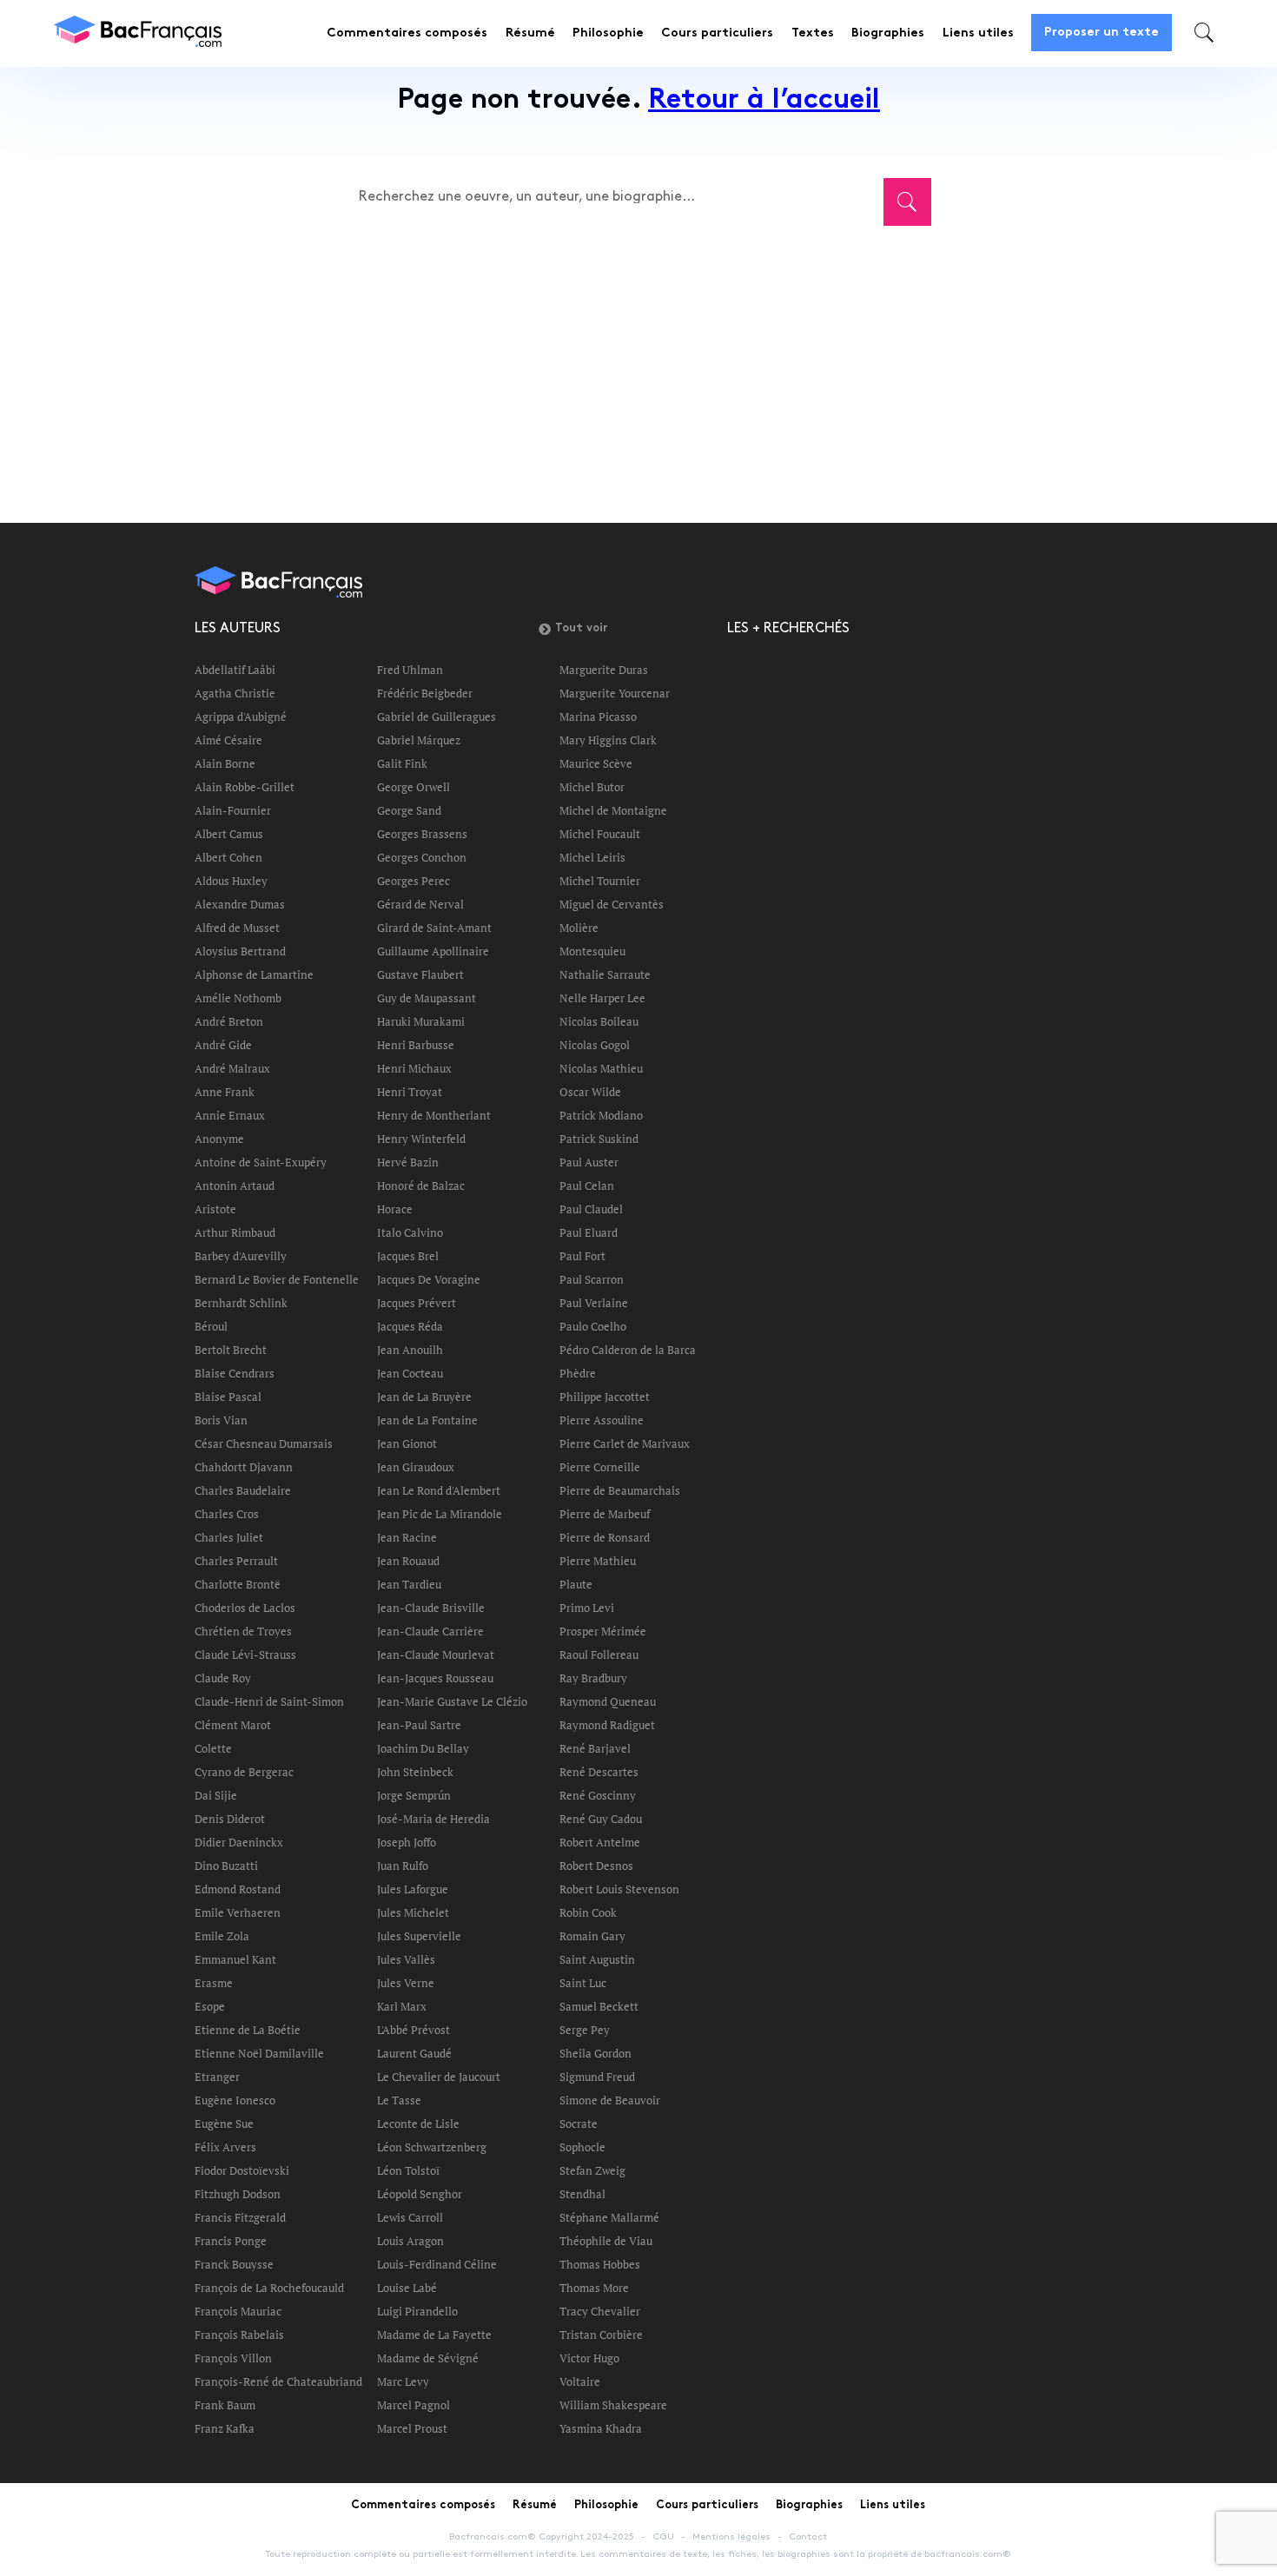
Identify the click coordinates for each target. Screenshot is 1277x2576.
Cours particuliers (717, 33)
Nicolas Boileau (599, 1021)
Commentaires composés (407, 33)
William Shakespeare (613, 2405)
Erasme (214, 1983)
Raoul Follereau (599, 1655)
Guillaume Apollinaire (433, 951)
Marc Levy (403, 2381)
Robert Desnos (596, 1866)
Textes (813, 33)
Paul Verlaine (594, 1303)
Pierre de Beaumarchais (620, 1490)
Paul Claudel (591, 1209)
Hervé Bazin (408, 1162)
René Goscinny (598, 1795)
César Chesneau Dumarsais (264, 1443)
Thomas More (594, 2288)
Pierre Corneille (600, 1467)
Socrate (579, 2124)
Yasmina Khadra (601, 2428)
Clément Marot (233, 1725)
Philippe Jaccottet (605, 1397)
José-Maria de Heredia (433, 1819)
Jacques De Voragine (429, 1279)
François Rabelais (239, 2335)
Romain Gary (592, 1936)
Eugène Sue (224, 2124)
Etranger (217, 2077)
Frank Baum (225, 2405)
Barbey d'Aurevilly (241, 1256)
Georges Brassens (422, 834)
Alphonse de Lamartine (254, 974)
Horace (395, 1209)
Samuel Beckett (599, 2006)
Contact (808, 2537)
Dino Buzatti (226, 1866)
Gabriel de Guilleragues (437, 717)
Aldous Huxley (231, 881)
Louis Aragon (410, 2241)
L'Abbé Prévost (414, 2030)
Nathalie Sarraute (605, 974)
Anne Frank (225, 1092)
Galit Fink (402, 763)
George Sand (409, 810)
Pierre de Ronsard (605, 1537)
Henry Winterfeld (421, 1139)
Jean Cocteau (410, 1373)
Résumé (530, 33)
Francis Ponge (231, 2241)
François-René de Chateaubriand (278, 2381)
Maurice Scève (596, 763)
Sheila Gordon (595, 2053)
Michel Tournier (600, 881)
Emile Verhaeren (238, 1912)
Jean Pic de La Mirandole (440, 1514)
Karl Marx (402, 2006)
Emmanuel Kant (235, 1959)
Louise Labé (407, 2288)
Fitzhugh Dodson (238, 2194)
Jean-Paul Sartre (419, 1725)
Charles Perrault (236, 1561)
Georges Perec (414, 881)
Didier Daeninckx (239, 1842)
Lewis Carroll (410, 2217)
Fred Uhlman (410, 670)
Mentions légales (731, 2537)
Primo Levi (587, 1608)
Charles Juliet (229, 1537)
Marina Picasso (598, 717)
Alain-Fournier (233, 810)
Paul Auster (589, 1162)
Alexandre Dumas (240, 904)
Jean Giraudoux (416, 1467)
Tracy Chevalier (600, 2311)
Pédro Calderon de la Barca (628, 1350)
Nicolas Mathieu (601, 1068)
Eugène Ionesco (235, 2100)
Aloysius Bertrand (240, 951)
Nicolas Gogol (595, 1045)
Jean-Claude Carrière (430, 1631)
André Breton (229, 1021)
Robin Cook (588, 1912)
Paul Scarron (592, 1279)
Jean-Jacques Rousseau (435, 1678)
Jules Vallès (406, 1959)
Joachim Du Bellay (423, 1748)
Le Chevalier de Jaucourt (439, 2077)
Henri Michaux (414, 1068)
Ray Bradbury (593, 1678)
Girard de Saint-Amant (434, 928)
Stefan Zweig (592, 2170)
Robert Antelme (600, 1842)
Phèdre (578, 1373)
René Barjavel (595, 1748)
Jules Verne (406, 1983)
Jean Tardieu (409, 1584)
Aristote (215, 1209)
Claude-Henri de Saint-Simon (269, 1701)
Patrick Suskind (599, 1139)
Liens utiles (978, 33)
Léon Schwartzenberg (432, 2147)
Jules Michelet (413, 1912)
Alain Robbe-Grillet (245, 787)
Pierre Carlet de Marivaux (625, 1443)
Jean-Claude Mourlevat (436, 1655)
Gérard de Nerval (420, 904)
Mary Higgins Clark (608, 740)
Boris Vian (221, 1420)
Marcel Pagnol (414, 2405)
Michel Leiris (592, 857)
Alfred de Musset (237, 928)
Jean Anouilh (410, 1350)
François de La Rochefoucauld (269, 2288)
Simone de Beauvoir (610, 2100)
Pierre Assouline (602, 1420)
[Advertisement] (630, 363)
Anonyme (219, 1139)
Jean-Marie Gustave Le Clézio (452, 1701)
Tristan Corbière (601, 2335)
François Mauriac (238, 2311)
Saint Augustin (597, 1959)
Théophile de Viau (606, 2241)
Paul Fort (582, 1256)
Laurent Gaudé (414, 2053)
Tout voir (581, 629)
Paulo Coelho (593, 1326)
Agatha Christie (235, 693)
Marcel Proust (412, 2428)
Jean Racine (407, 1537)
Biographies (888, 33)
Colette (213, 1748)
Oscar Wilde (590, 1092)
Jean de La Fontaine (427, 1420)
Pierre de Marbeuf (605, 1514)
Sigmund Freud (597, 2077)
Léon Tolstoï (408, 2170)
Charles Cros (227, 1514)
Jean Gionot (407, 1443)
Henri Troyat (410, 1092)
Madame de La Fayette (434, 2335)
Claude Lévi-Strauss (245, 1655)
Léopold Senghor (420, 2194)
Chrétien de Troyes (243, 1631)
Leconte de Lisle (418, 2124)
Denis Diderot (230, 1819)
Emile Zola (222, 1936)
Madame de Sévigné (428, 2358)
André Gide (223, 1045)
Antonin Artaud (235, 1186)
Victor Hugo (589, 2358)
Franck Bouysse (234, 2264)
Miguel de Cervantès (612, 904)
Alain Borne (225, 763)
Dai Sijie (216, 1795)
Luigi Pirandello (417, 2311)
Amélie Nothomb (238, 998)
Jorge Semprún (414, 1795)
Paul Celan (587, 1186)
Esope (210, 2006)
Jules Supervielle (419, 1936)
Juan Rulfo (403, 1866)
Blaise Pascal (228, 1397)
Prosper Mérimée (603, 1631)
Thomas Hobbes (600, 2264)
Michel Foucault (600, 834)
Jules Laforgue (413, 1889)
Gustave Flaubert (420, 974)
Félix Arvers (225, 2147)
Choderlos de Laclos (245, 1608)
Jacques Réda (410, 1326)
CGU (663, 2537)
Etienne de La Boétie (248, 2030)
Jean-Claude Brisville (431, 1608)
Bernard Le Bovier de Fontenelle (277, 1279)
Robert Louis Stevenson (619, 1889)
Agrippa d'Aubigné (241, 717)
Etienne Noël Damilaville (259, 2053)
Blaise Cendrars (235, 1373)
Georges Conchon (422, 857)
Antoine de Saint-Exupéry (261, 1162)
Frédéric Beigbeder (425, 693)
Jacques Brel (408, 1256)
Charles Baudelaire (243, 1490)
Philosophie (608, 33)
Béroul (211, 1326)
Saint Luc (583, 1983)
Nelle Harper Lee (602, 998)
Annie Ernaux (230, 1115)
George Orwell (414, 787)
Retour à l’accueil (764, 101)
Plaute (576, 1584)
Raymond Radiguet (607, 1725)
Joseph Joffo (407, 1842)
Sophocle (582, 2147)
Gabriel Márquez (419, 740)
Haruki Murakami (421, 1021)
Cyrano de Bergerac (244, 1772)
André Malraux (232, 1068)
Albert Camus (229, 834)
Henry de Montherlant (434, 1115)
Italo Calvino (410, 1232)
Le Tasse (399, 2100)
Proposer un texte (1102, 33)
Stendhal (582, 2194)
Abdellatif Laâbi (235, 670)
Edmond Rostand (238, 1889)
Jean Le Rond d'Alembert (439, 1490)
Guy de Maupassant (427, 998)
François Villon (233, 2358)
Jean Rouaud (408, 1561)
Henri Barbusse (416, 1045)
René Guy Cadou (601, 1819)
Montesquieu (592, 951)
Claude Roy (223, 1678)
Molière (579, 928)
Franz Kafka (225, 2428)
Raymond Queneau (608, 1701)
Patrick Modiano (601, 1115)
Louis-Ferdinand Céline (437, 2264)
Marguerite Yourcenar (615, 693)
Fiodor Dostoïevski (242, 2170)
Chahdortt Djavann (244, 1467)
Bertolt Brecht (231, 1350)
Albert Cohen (228, 857)
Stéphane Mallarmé (609, 2217)
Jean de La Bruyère (424, 1397)
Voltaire (580, 2381)
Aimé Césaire (228, 740)
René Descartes (599, 1772)
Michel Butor (592, 787)
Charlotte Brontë (238, 1584)
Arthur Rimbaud (235, 1232)
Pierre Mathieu (598, 1561)
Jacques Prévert (417, 1303)
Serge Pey (585, 2030)
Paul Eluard (589, 1232)
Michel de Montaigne (613, 810)
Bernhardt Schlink (241, 1303)
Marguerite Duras (604, 670)
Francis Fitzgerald (240, 2217)
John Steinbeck (415, 1772)
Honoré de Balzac (421, 1186)
